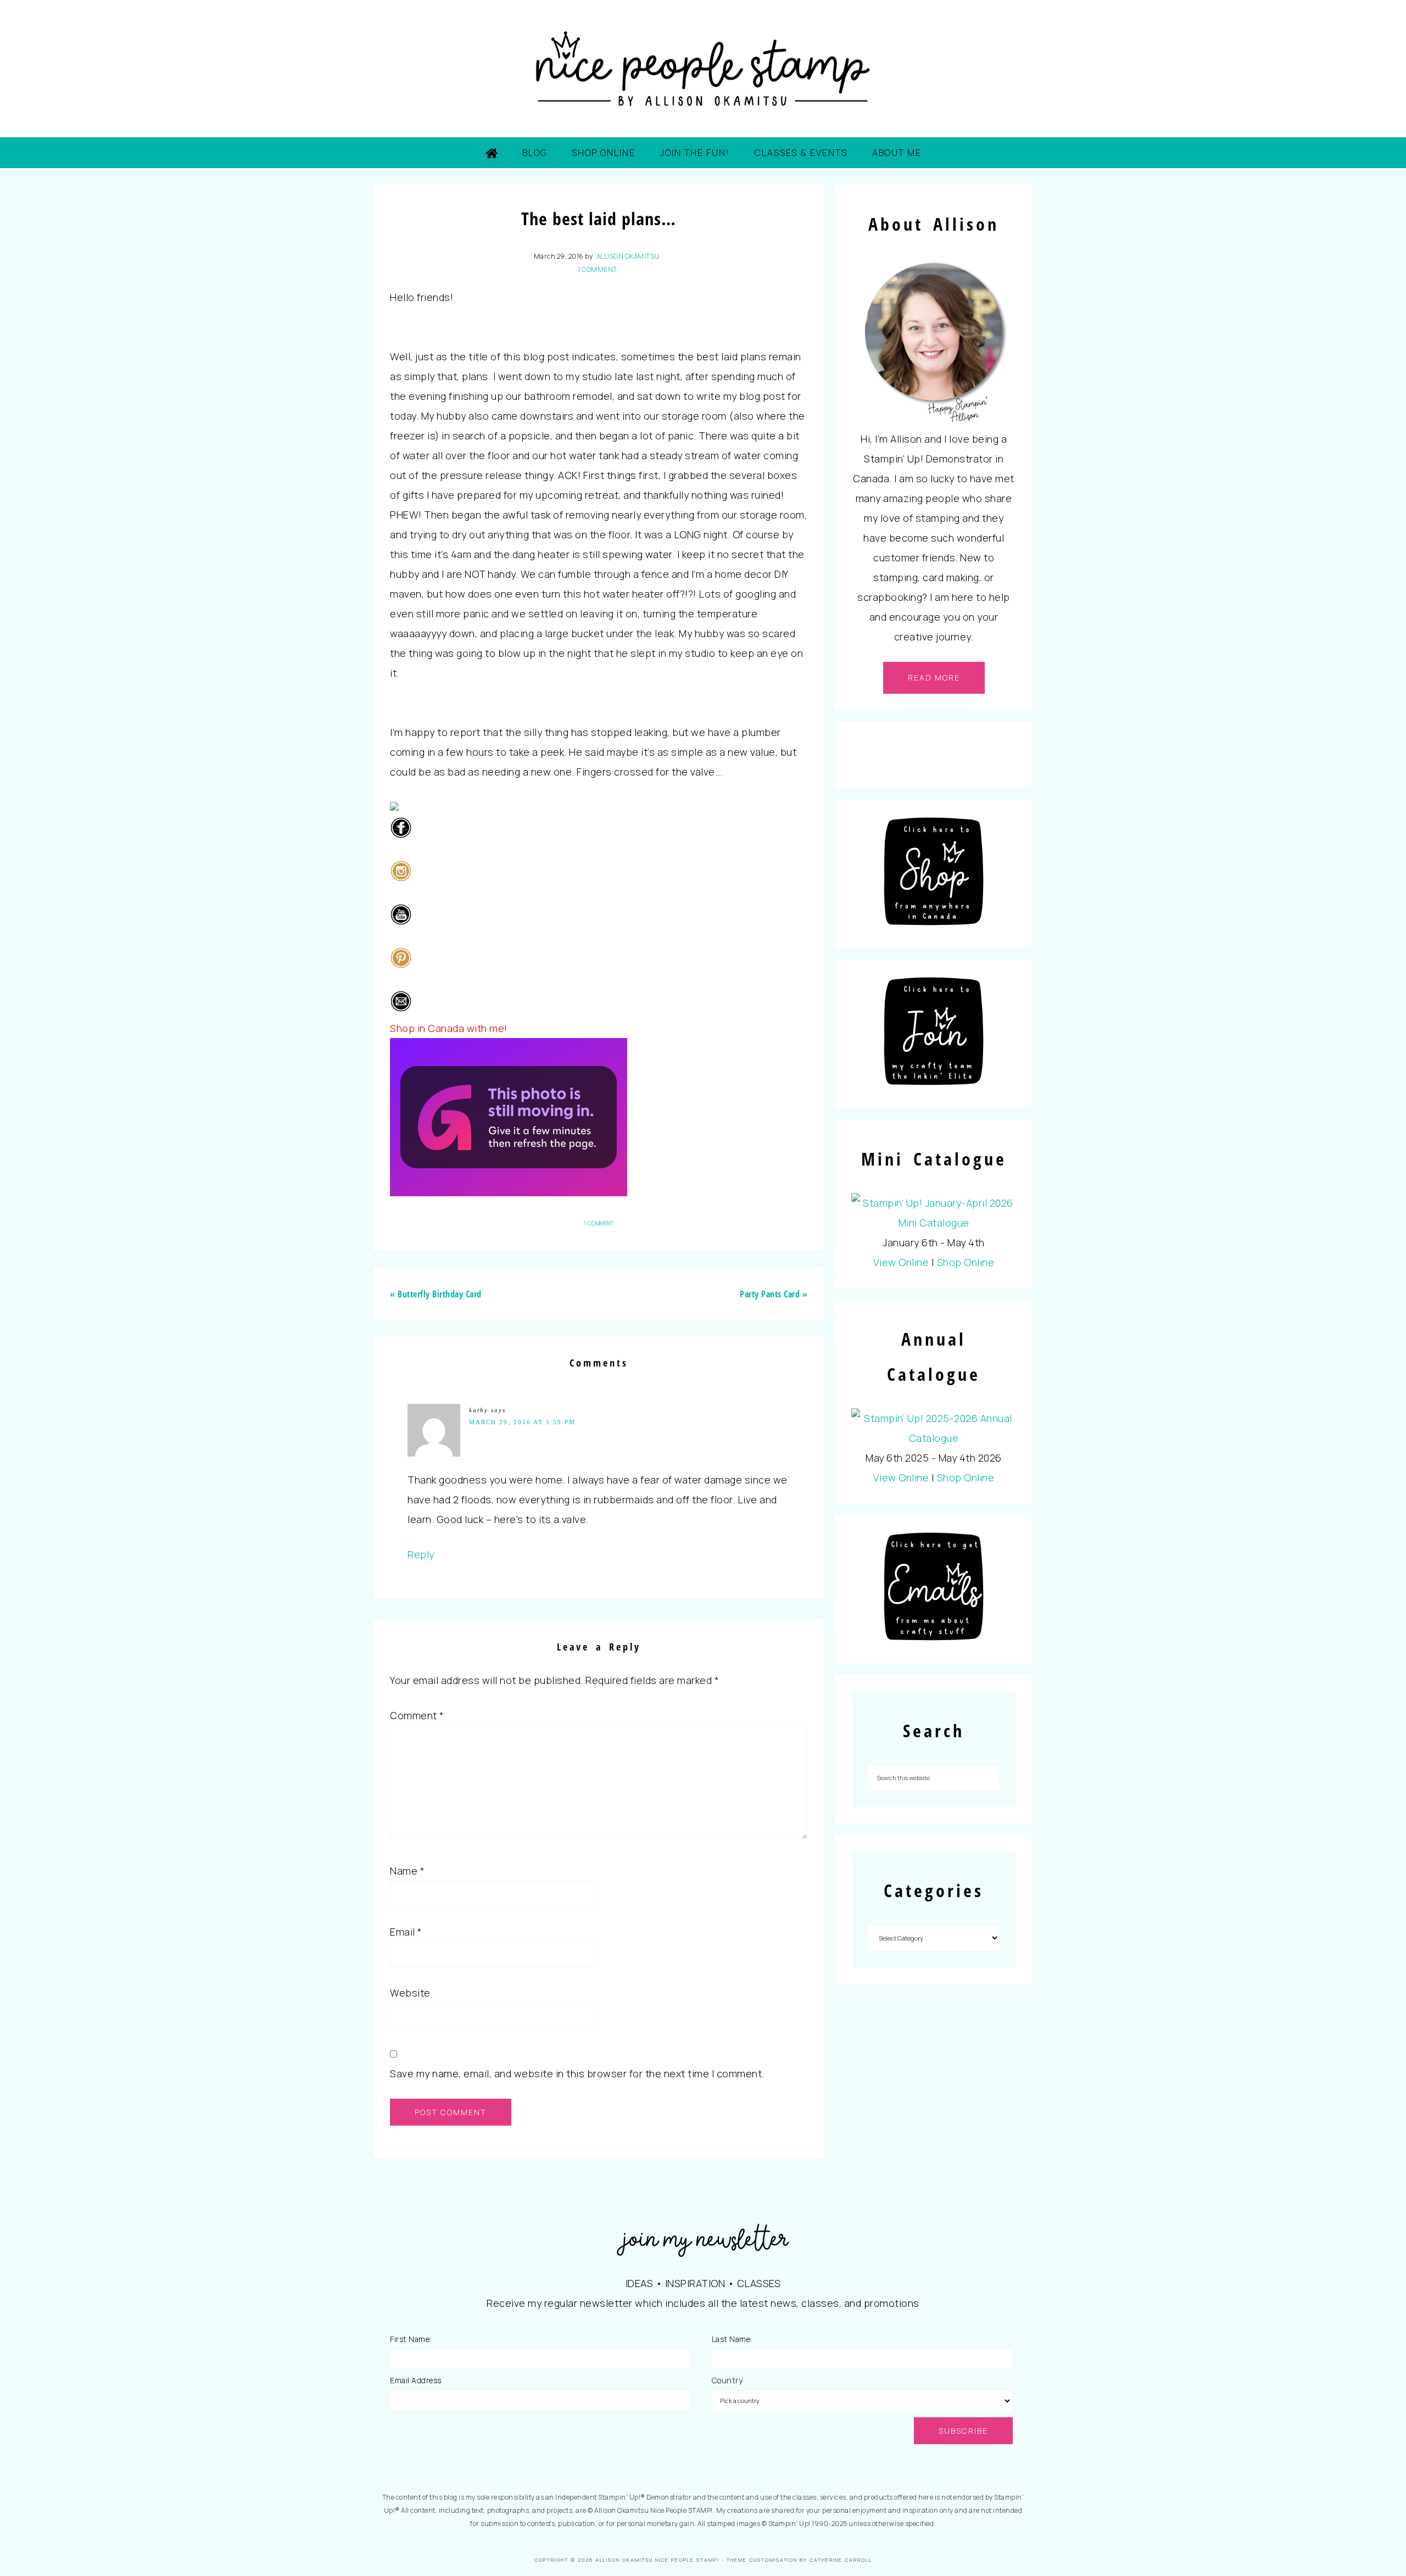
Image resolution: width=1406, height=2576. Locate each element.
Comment (417, 1715)
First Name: (411, 2339)
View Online (901, 1262)
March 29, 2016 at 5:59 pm (522, 1422)
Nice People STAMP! (703, 69)
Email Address (416, 2380)
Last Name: (732, 2339)
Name (407, 1871)
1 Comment (598, 269)
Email (406, 1932)
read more (934, 678)
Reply (421, 1554)
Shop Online (966, 1262)
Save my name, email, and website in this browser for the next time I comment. (577, 2073)
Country (727, 2380)
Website (410, 1993)
